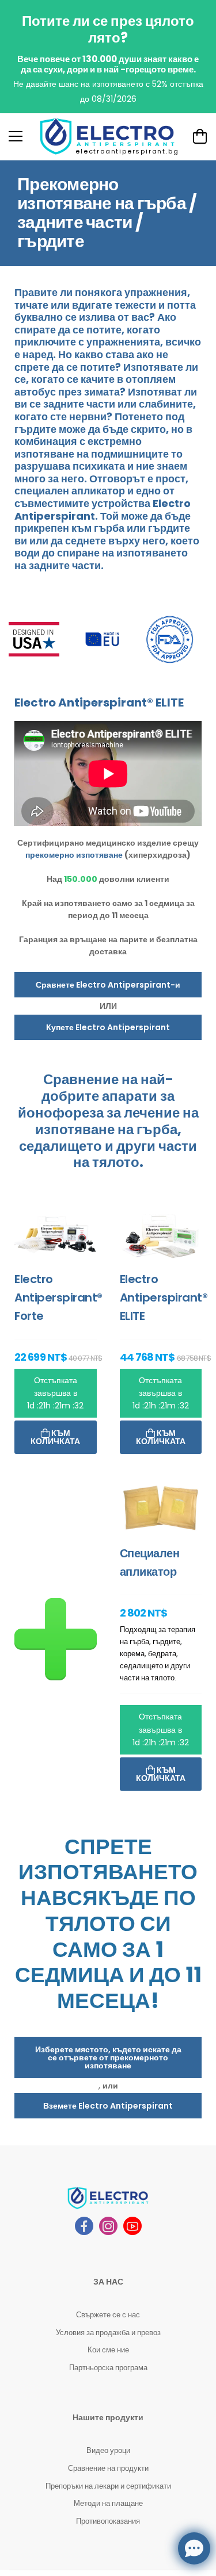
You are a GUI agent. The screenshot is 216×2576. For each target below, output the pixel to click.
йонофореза (61, 1113)
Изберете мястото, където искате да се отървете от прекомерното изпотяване (108, 2057)
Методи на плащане (108, 2503)
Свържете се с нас (108, 2315)
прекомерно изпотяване (74, 855)
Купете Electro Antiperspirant (108, 1027)
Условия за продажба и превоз (108, 2333)
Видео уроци (108, 2450)
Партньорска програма (108, 2368)
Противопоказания (108, 2521)
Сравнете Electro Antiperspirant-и (108, 985)
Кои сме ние (108, 2350)
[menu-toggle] (16, 136)
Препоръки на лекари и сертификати (108, 2486)
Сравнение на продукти (108, 2468)
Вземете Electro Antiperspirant (108, 2106)
